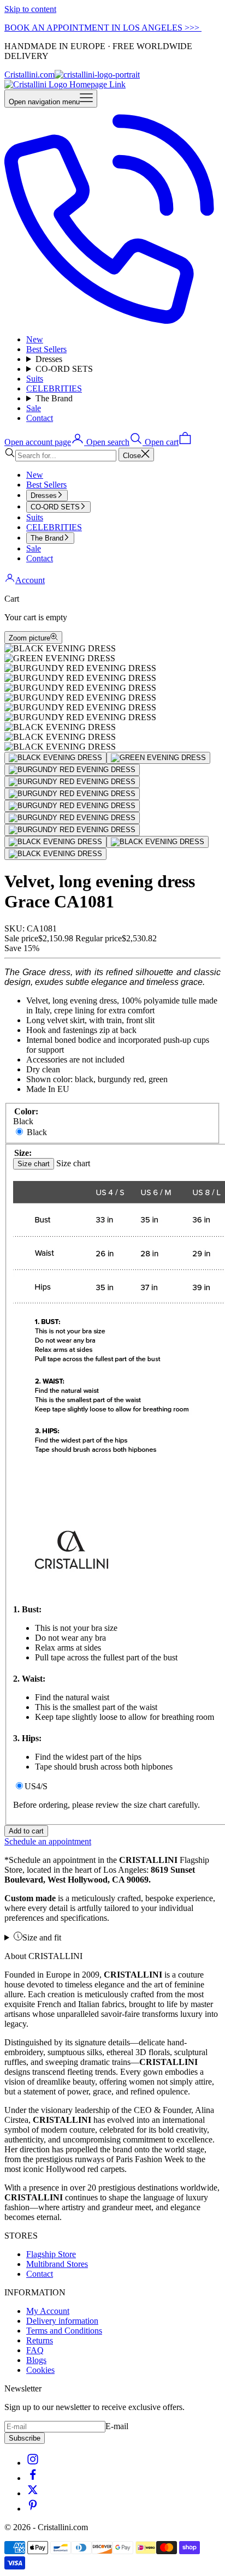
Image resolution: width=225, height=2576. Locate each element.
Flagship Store (51, 2254)
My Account (48, 2311)
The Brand (54, 398)
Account (30, 580)
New (35, 339)
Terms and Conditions (64, 2331)
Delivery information (62, 2321)
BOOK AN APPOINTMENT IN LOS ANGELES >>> (103, 28)
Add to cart (26, 1831)
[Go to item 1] (55, 758)
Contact (40, 418)
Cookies (40, 2370)
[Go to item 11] (55, 854)
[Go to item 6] (72, 806)
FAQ (35, 2350)
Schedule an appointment (48, 1841)
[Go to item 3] (72, 770)
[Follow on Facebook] (33, 2478)
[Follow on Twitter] (33, 2493)
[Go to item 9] (55, 842)
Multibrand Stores (57, 2264)
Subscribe (25, 2438)
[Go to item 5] (72, 794)
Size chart (34, 1164)
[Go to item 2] (158, 758)
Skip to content (30, 9)
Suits (35, 379)
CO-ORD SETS (64, 369)
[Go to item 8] (72, 830)
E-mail (117, 2426)
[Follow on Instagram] (33, 2463)
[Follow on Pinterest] (33, 2509)
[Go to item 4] (72, 782)
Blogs (36, 2360)
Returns (40, 2340)
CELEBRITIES (54, 388)
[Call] (112, 321)
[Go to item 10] (158, 842)
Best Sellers (46, 349)
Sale (34, 408)
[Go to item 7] (72, 818)
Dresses (49, 359)
